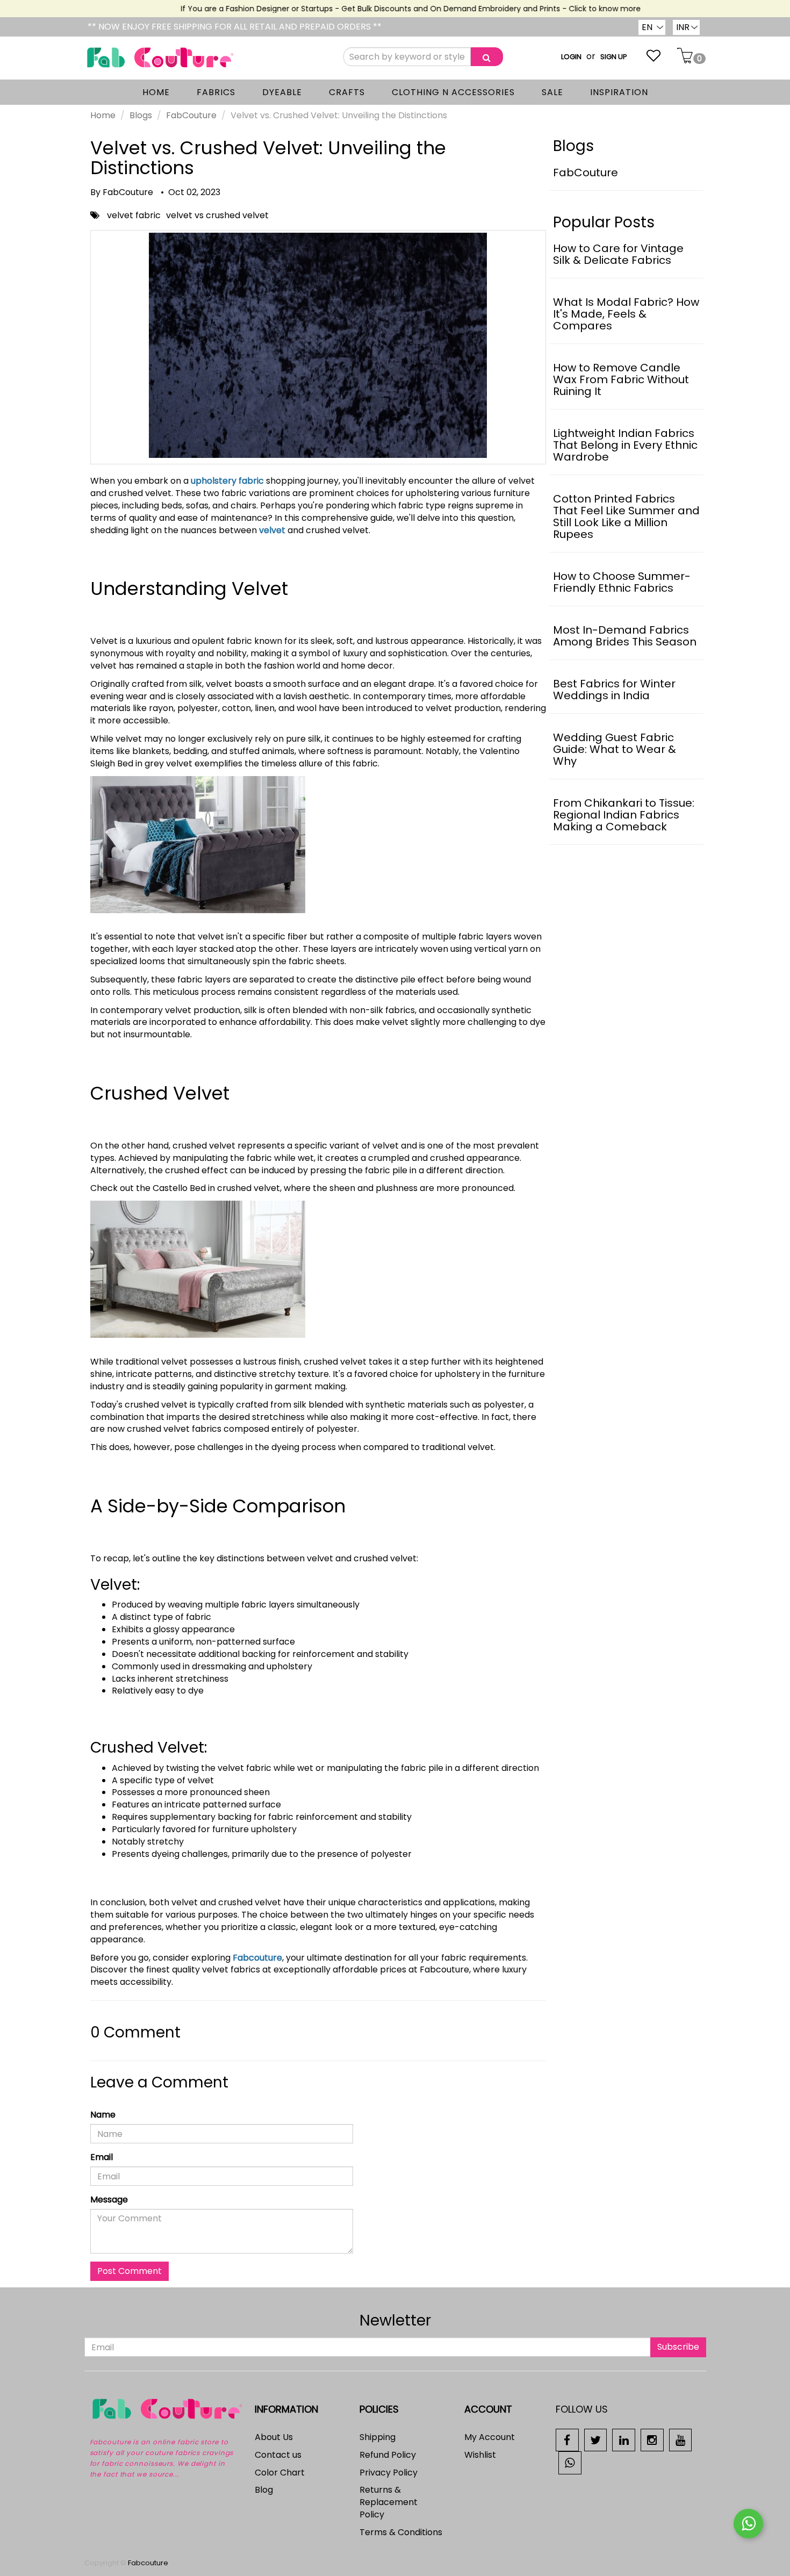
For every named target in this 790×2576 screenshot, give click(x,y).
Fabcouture (257, 1958)
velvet (272, 530)
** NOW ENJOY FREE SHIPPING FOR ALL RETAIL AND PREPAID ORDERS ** (235, 27)
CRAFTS (347, 92)
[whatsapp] (570, 2462)
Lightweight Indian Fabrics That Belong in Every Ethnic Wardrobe (625, 445)
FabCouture (191, 115)
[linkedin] (624, 2440)
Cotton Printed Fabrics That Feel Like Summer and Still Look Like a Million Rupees (626, 516)
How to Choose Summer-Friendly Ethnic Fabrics (622, 582)
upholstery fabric (227, 481)
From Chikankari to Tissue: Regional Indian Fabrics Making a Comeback (624, 815)
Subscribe (678, 2347)
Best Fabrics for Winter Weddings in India (614, 690)
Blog (264, 2490)
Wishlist (480, 2455)
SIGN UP (614, 57)
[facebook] (567, 2440)
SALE (552, 92)
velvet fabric (134, 215)
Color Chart (280, 2473)
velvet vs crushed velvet (217, 215)
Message (109, 2200)
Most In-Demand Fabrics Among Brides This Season (625, 636)
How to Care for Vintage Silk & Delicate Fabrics (618, 254)
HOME (156, 92)
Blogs (141, 115)
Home (103, 115)
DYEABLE (282, 92)
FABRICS (216, 92)
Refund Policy (388, 2455)
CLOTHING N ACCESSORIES (453, 92)
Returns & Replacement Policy (389, 2502)
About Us (274, 2437)
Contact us (278, 2455)
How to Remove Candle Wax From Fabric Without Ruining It (621, 379)
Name (103, 2115)
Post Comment (130, 2271)
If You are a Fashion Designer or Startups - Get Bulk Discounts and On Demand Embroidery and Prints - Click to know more (387, 9)
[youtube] (681, 2440)
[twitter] (596, 2440)
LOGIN (571, 57)
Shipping (378, 2437)
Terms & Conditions (401, 2532)
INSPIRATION (619, 92)
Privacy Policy (389, 2473)
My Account (490, 2437)
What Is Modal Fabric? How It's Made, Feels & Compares (626, 314)
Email (102, 2157)
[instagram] (652, 2440)
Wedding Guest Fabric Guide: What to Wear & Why (615, 749)
